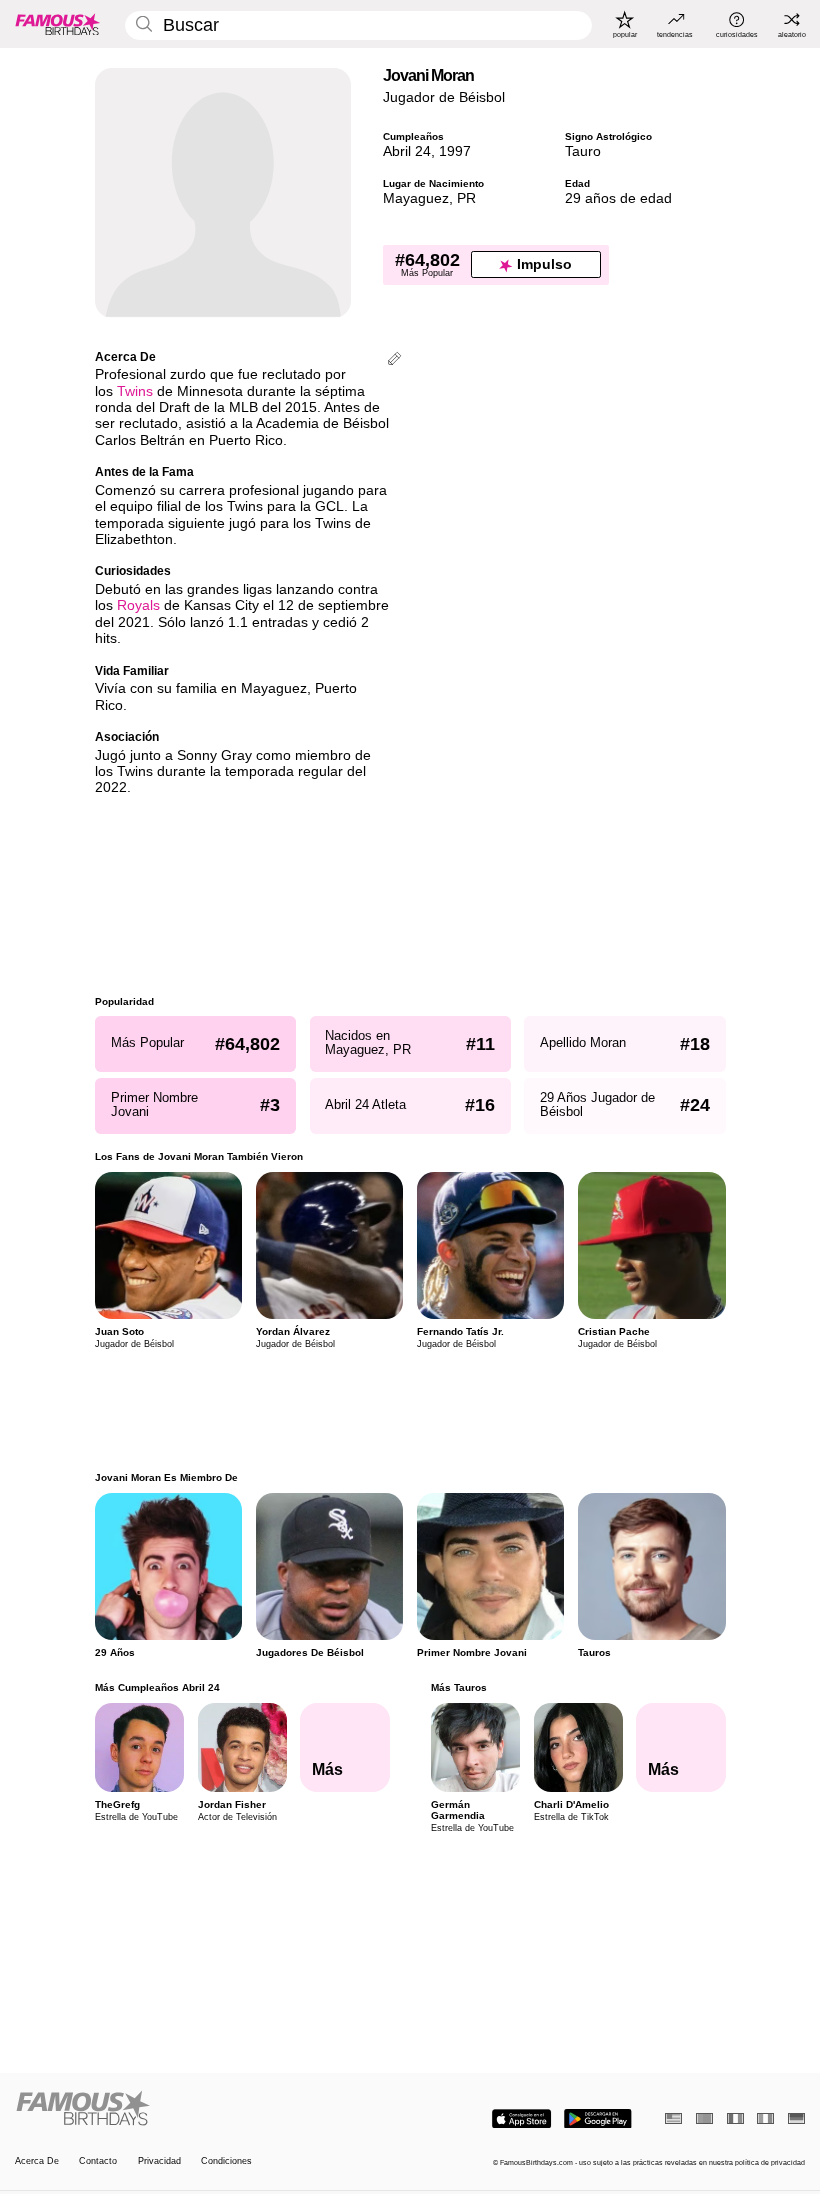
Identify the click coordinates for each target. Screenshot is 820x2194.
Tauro (583, 151)
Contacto (98, 2161)
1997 (455, 151)
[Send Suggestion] (394, 360)
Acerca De (37, 2161)
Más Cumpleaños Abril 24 (157, 1687)
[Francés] (735, 2118)
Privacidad (159, 2161)
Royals (138, 605)
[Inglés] (673, 2118)
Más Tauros (458, 1687)
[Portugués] (704, 2118)
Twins (135, 391)
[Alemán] (796, 2118)
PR (466, 198)
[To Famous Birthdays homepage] (58, 24)
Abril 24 (407, 151)
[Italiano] (765, 2118)
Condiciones (226, 2161)
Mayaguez (416, 198)
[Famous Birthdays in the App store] (521, 2119)
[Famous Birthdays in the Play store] (598, 2119)
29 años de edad (618, 198)
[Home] (209, 2109)
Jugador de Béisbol (444, 97)
